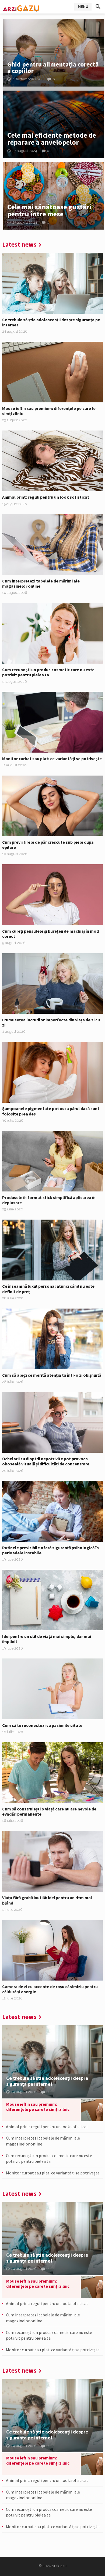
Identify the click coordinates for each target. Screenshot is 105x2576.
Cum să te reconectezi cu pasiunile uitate (42, 1725)
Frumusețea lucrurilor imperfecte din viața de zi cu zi (51, 1022)
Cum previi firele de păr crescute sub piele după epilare (48, 845)
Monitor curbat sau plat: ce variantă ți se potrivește (52, 759)
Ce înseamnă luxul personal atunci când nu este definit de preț (48, 1289)
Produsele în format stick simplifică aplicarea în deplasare (49, 1200)
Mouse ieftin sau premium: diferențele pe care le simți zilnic (49, 411)
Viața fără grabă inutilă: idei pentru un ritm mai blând (47, 1900)
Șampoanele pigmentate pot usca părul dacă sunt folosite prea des (51, 1111)
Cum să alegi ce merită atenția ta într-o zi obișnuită (52, 1375)
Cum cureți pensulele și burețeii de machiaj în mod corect (50, 934)
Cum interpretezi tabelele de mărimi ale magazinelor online (41, 583)
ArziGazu (59, 2566)
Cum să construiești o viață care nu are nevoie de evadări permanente (49, 1811)
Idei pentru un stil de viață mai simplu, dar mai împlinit (47, 1639)
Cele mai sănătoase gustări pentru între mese (49, 210)
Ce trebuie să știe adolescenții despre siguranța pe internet (51, 322)
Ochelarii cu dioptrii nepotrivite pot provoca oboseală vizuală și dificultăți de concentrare (46, 1461)
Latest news (19, 244)
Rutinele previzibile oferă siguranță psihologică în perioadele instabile (50, 1550)
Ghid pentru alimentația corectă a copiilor (53, 67)
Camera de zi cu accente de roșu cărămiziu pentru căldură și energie (50, 1989)
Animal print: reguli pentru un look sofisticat (46, 497)
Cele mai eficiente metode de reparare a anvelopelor (52, 139)
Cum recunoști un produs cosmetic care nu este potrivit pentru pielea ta (48, 672)
